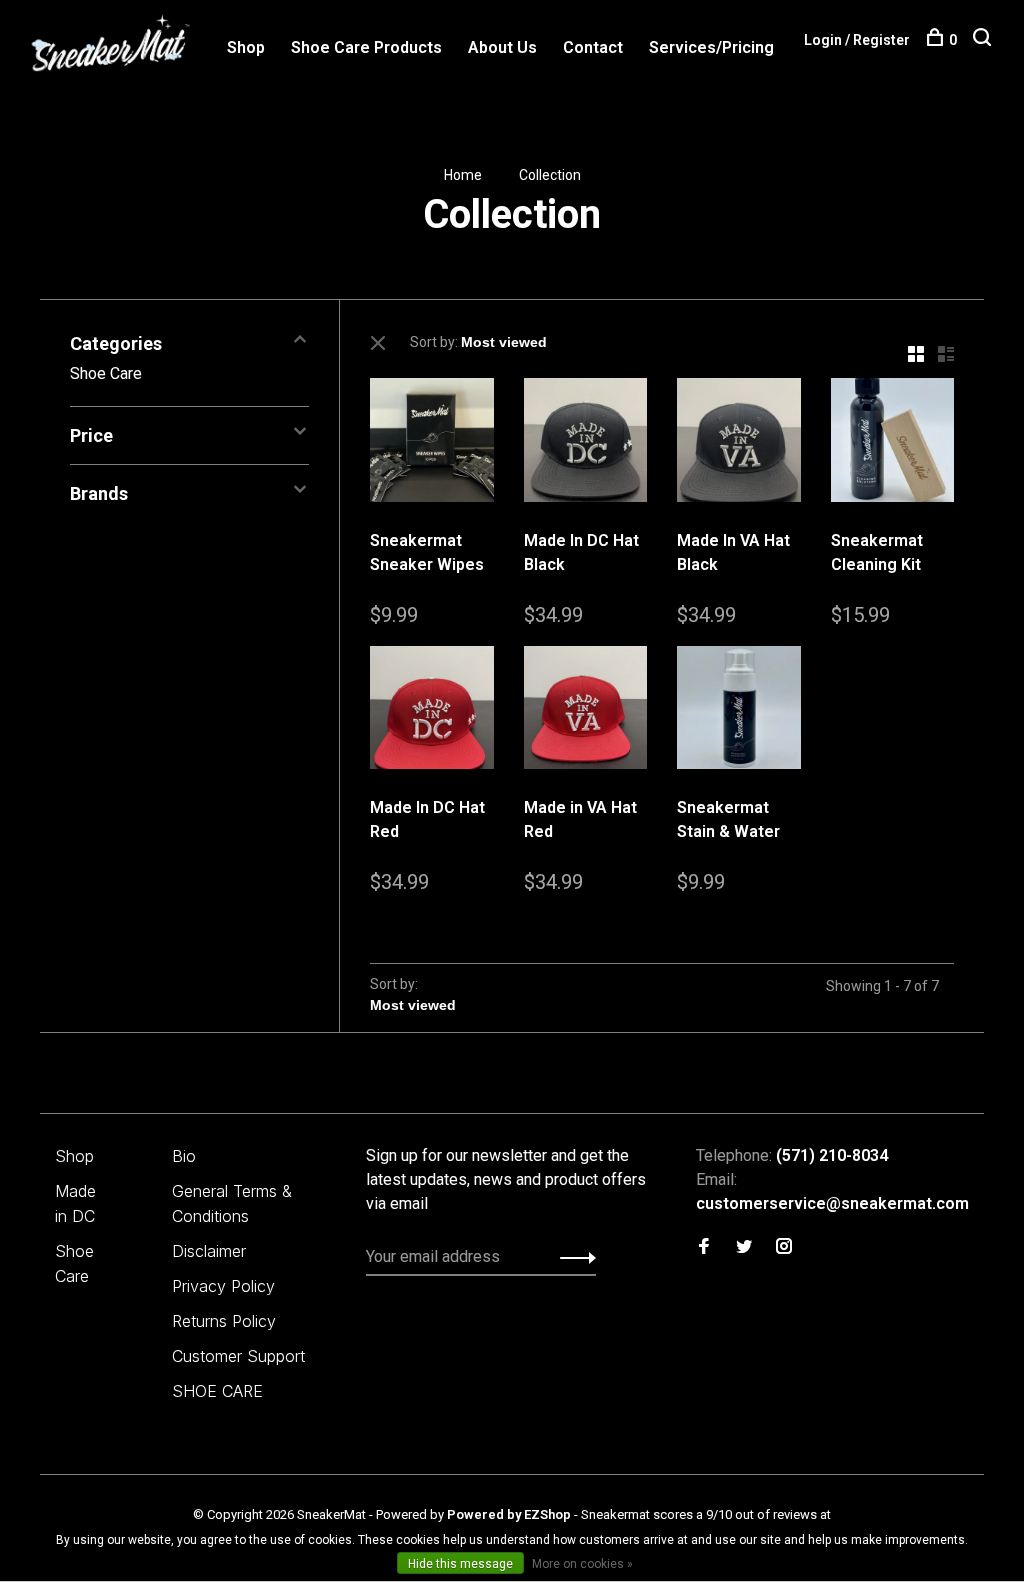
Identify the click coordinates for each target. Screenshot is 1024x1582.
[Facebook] (704, 1247)
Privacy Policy (223, 1286)
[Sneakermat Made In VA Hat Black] (739, 443)
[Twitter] (744, 1247)
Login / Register (857, 40)
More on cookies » (582, 1564)
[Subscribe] (572, 1257)
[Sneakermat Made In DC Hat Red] (432, 711)
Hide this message (460, 1564)
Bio (184, 1156)
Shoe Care (106, 373)
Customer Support (238, 1356)
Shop (246, 47)
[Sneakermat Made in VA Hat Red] (586, 711)
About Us (502, 47)
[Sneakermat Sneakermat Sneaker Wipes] (432, 443)
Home (463, 175)
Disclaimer (209, 1251)
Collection (550, 175)
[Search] (984, 40)
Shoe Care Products (366, 47)
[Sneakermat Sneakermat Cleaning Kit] (893, 443)
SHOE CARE (217, 1391)
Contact (593, 47)
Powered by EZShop (509, 1514)
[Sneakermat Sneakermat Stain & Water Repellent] (739, 711)
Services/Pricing (711, 47)
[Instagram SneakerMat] (784, 1247)
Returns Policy (224, 1321)
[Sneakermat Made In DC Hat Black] (586, 443)
